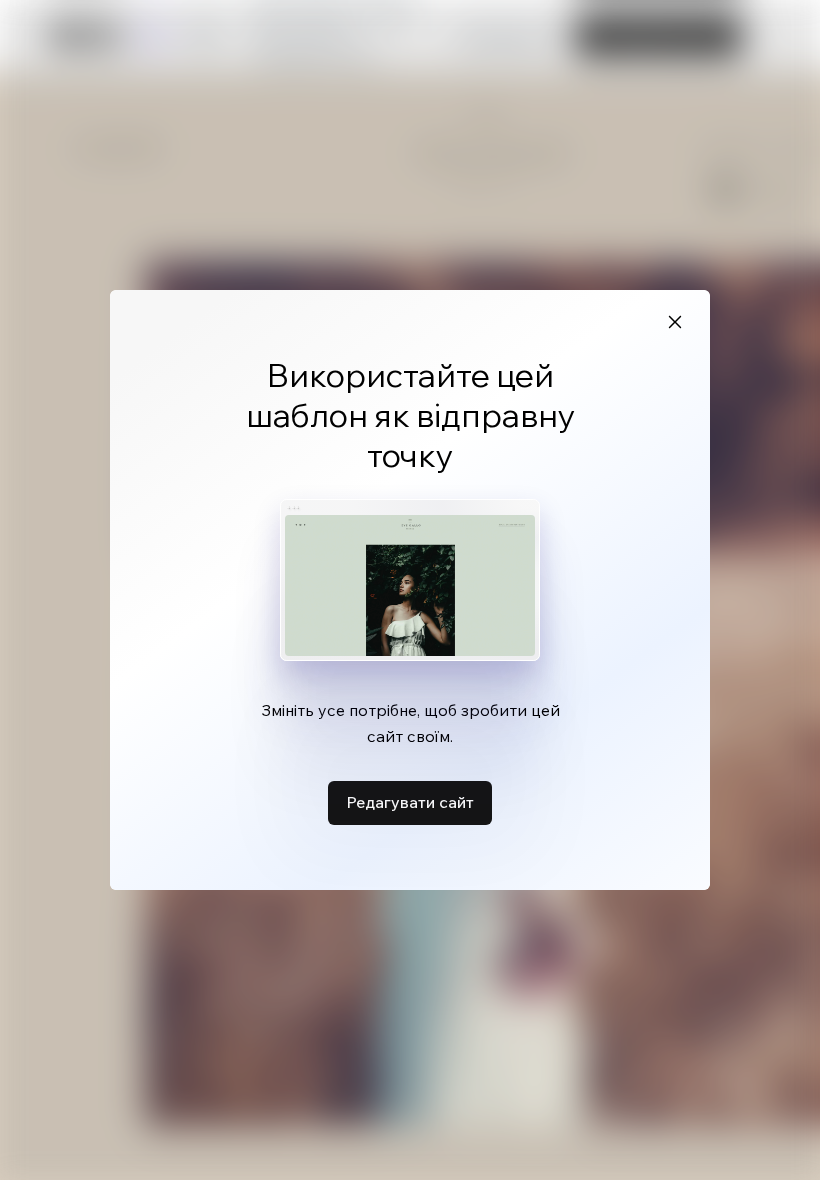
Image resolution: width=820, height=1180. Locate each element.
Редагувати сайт (410, 802)
